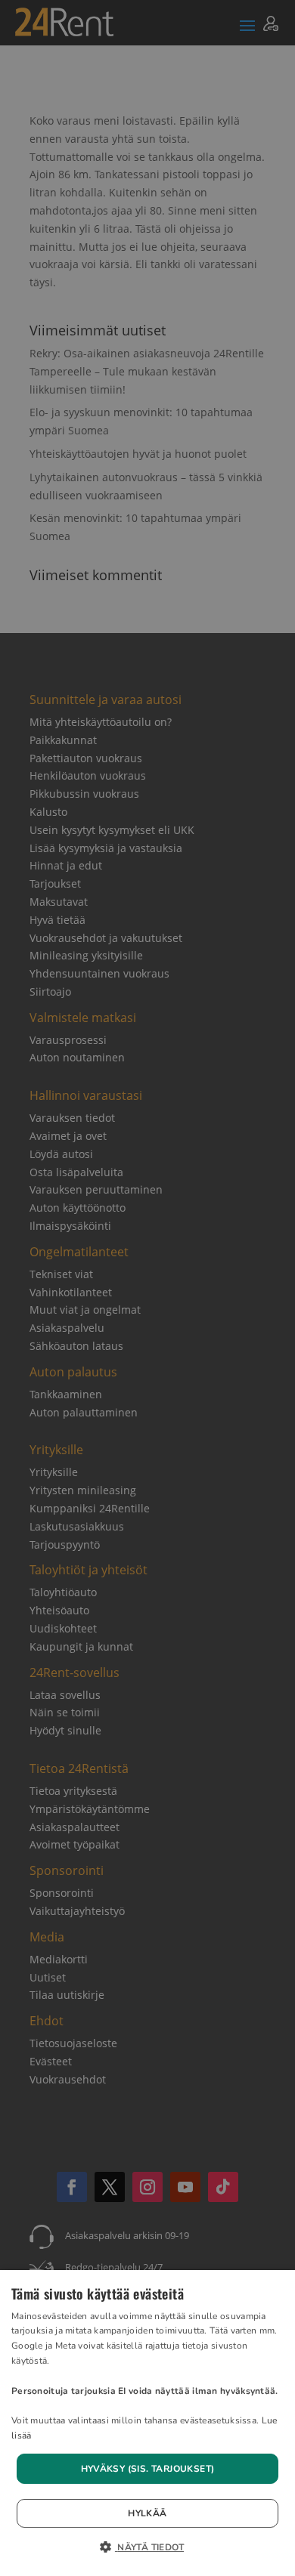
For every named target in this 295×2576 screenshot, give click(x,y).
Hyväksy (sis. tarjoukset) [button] (148, 2469)
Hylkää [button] (147, 2513)
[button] (147, 2548)
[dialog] (147, 2423)
